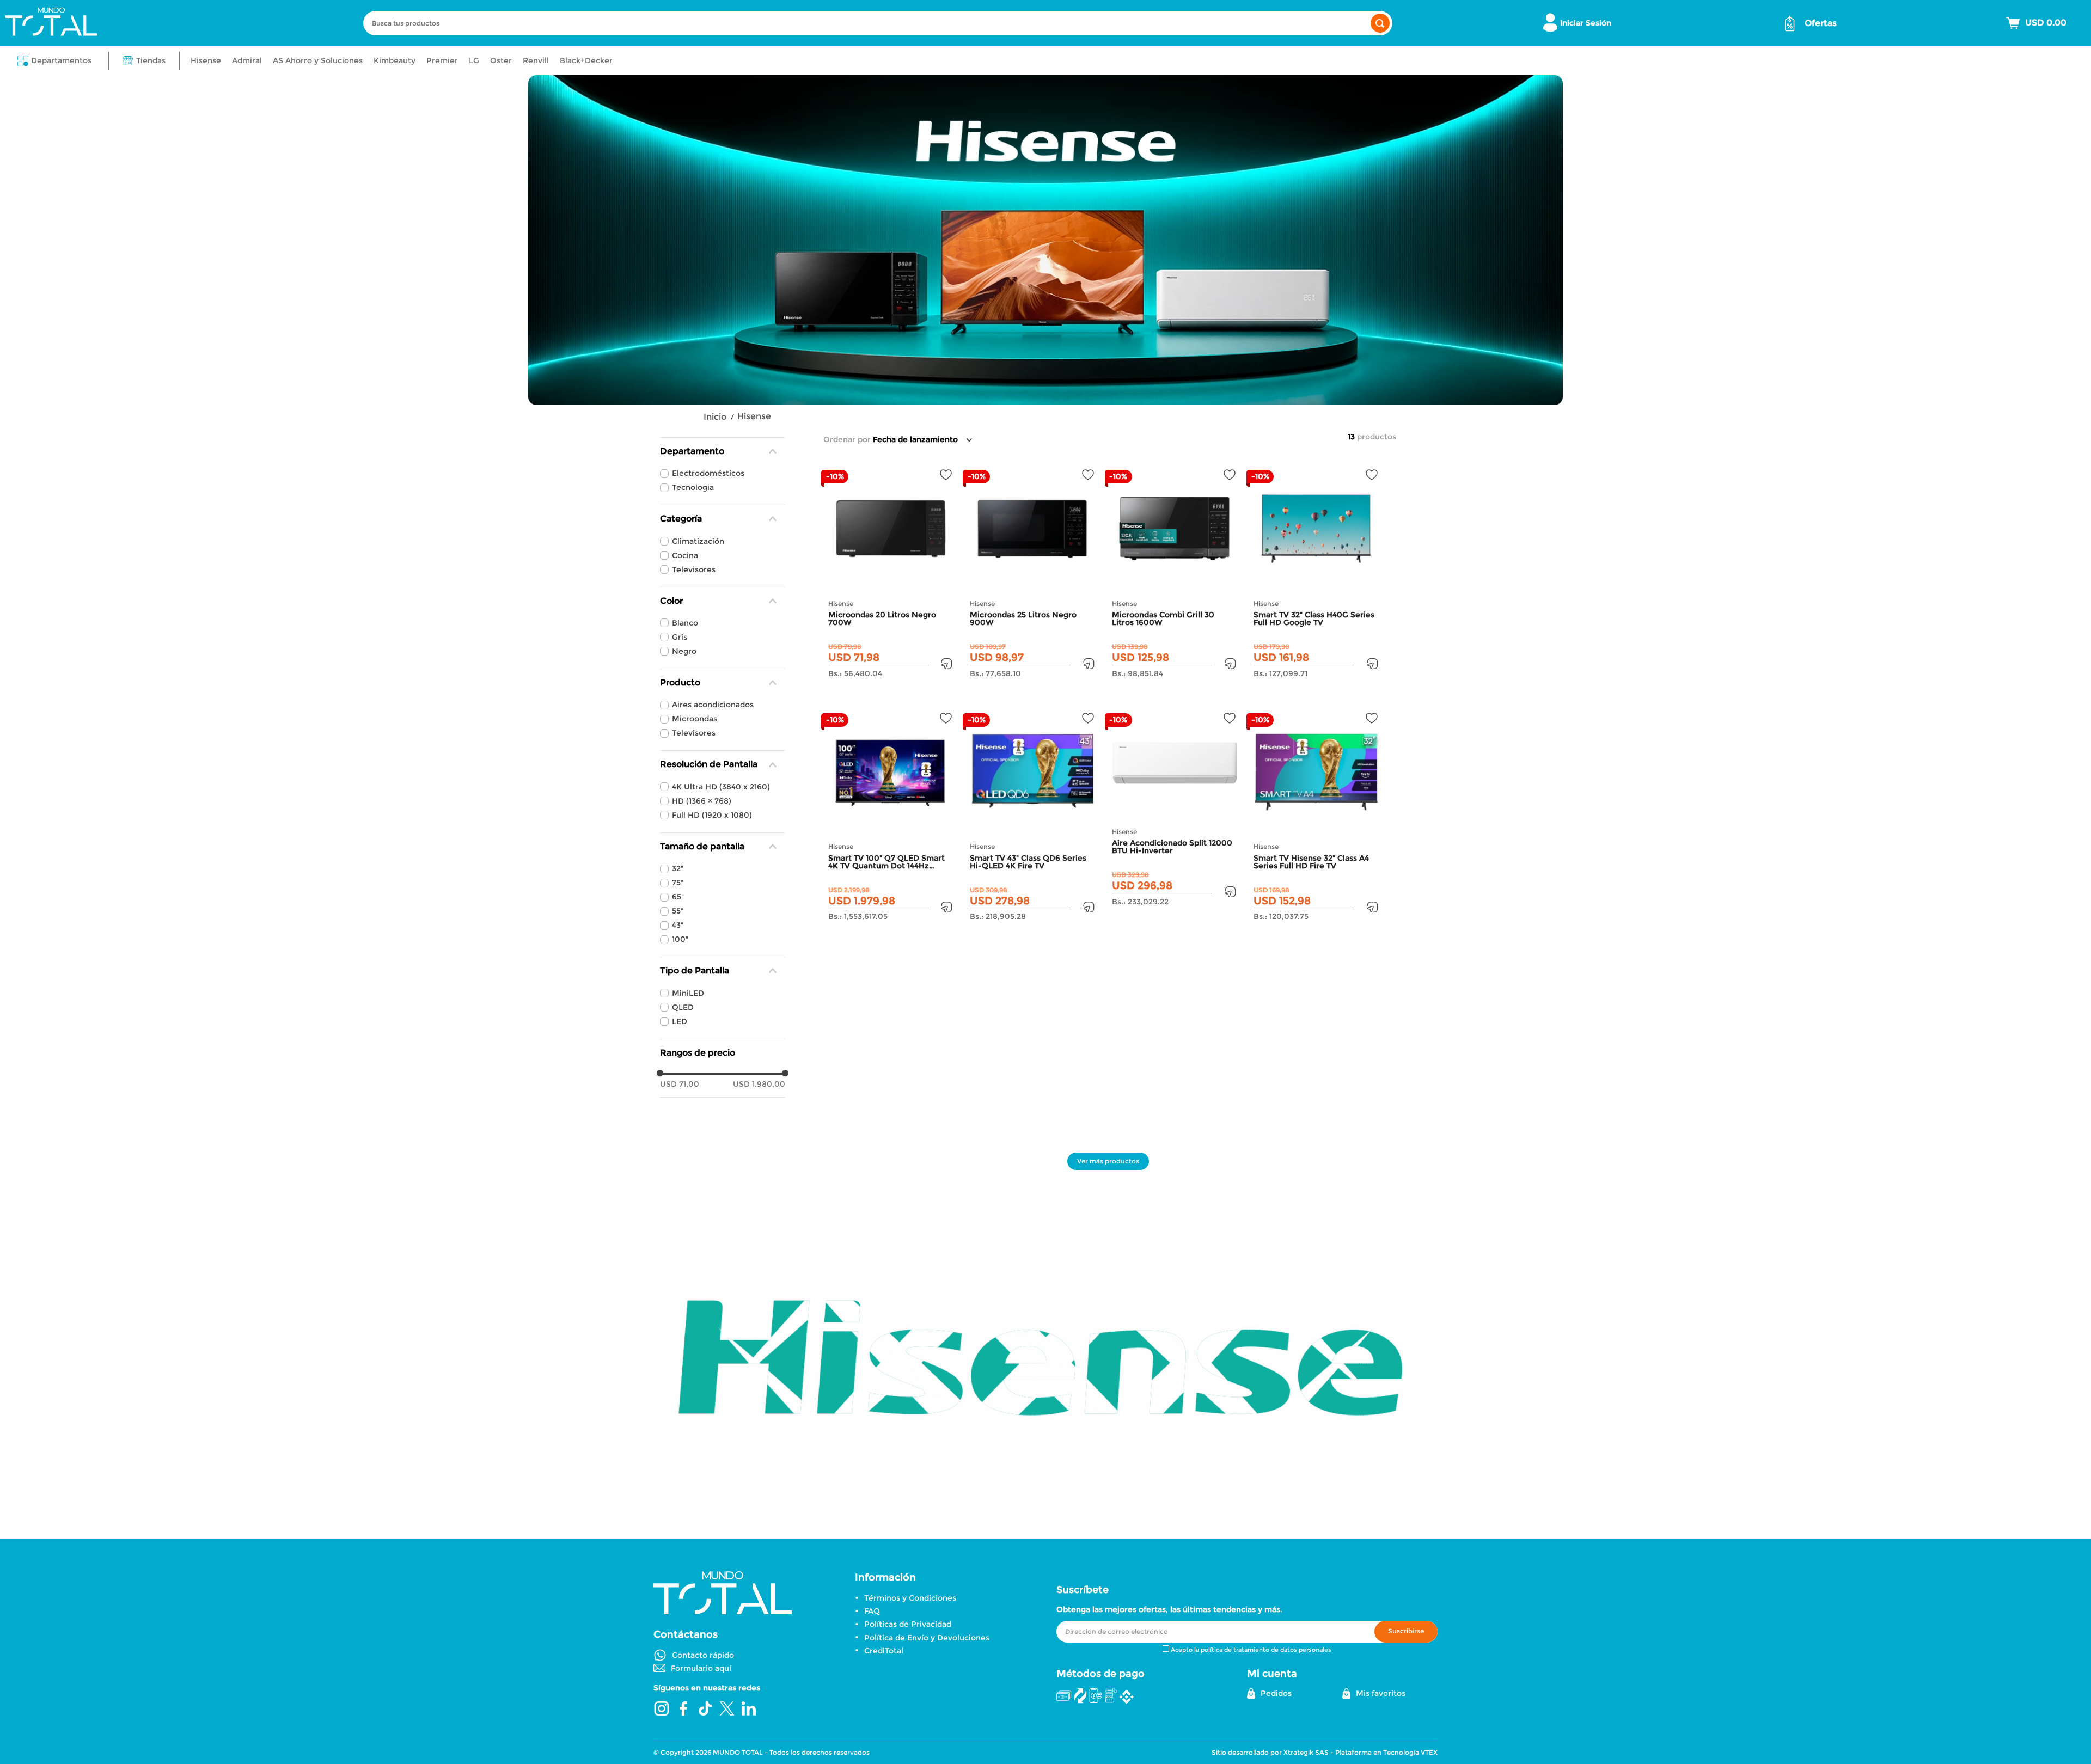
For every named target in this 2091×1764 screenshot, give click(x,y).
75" (678, 883)
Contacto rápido (703, 1655)
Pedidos (1276, 1693)
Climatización (698, 541)
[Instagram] (662, 1710)
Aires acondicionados (713, 705)
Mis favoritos (1381, 1693)
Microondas (695, 719)
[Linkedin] (749, 1710)
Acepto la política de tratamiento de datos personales (1251, 1650)
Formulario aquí (701, 1668)
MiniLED (688, 993)
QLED (683, 1007)
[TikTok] (705, 1710)
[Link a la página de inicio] (715, 417)
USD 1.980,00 (759, 1084)
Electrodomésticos (708, 473)
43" (678, 925)
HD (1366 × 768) (702, 801)
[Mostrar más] (1108, 1161)
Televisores (694, 569)
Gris (680, 637)
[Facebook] (683, 1710)
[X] (727, 1710)
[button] (54, 61)
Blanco (685, 623)
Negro (684, 651)
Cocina (685, 555)
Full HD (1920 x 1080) (712, 815)
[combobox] (878, 23)
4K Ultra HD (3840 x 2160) (721, 787)
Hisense (754, 416)
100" (680, 939)
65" (678, 897)
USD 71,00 (680, 1084)
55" (678, 911)
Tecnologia (693, 487)
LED (680, 1021)
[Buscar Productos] (1380, 23)
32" (678, 868)
